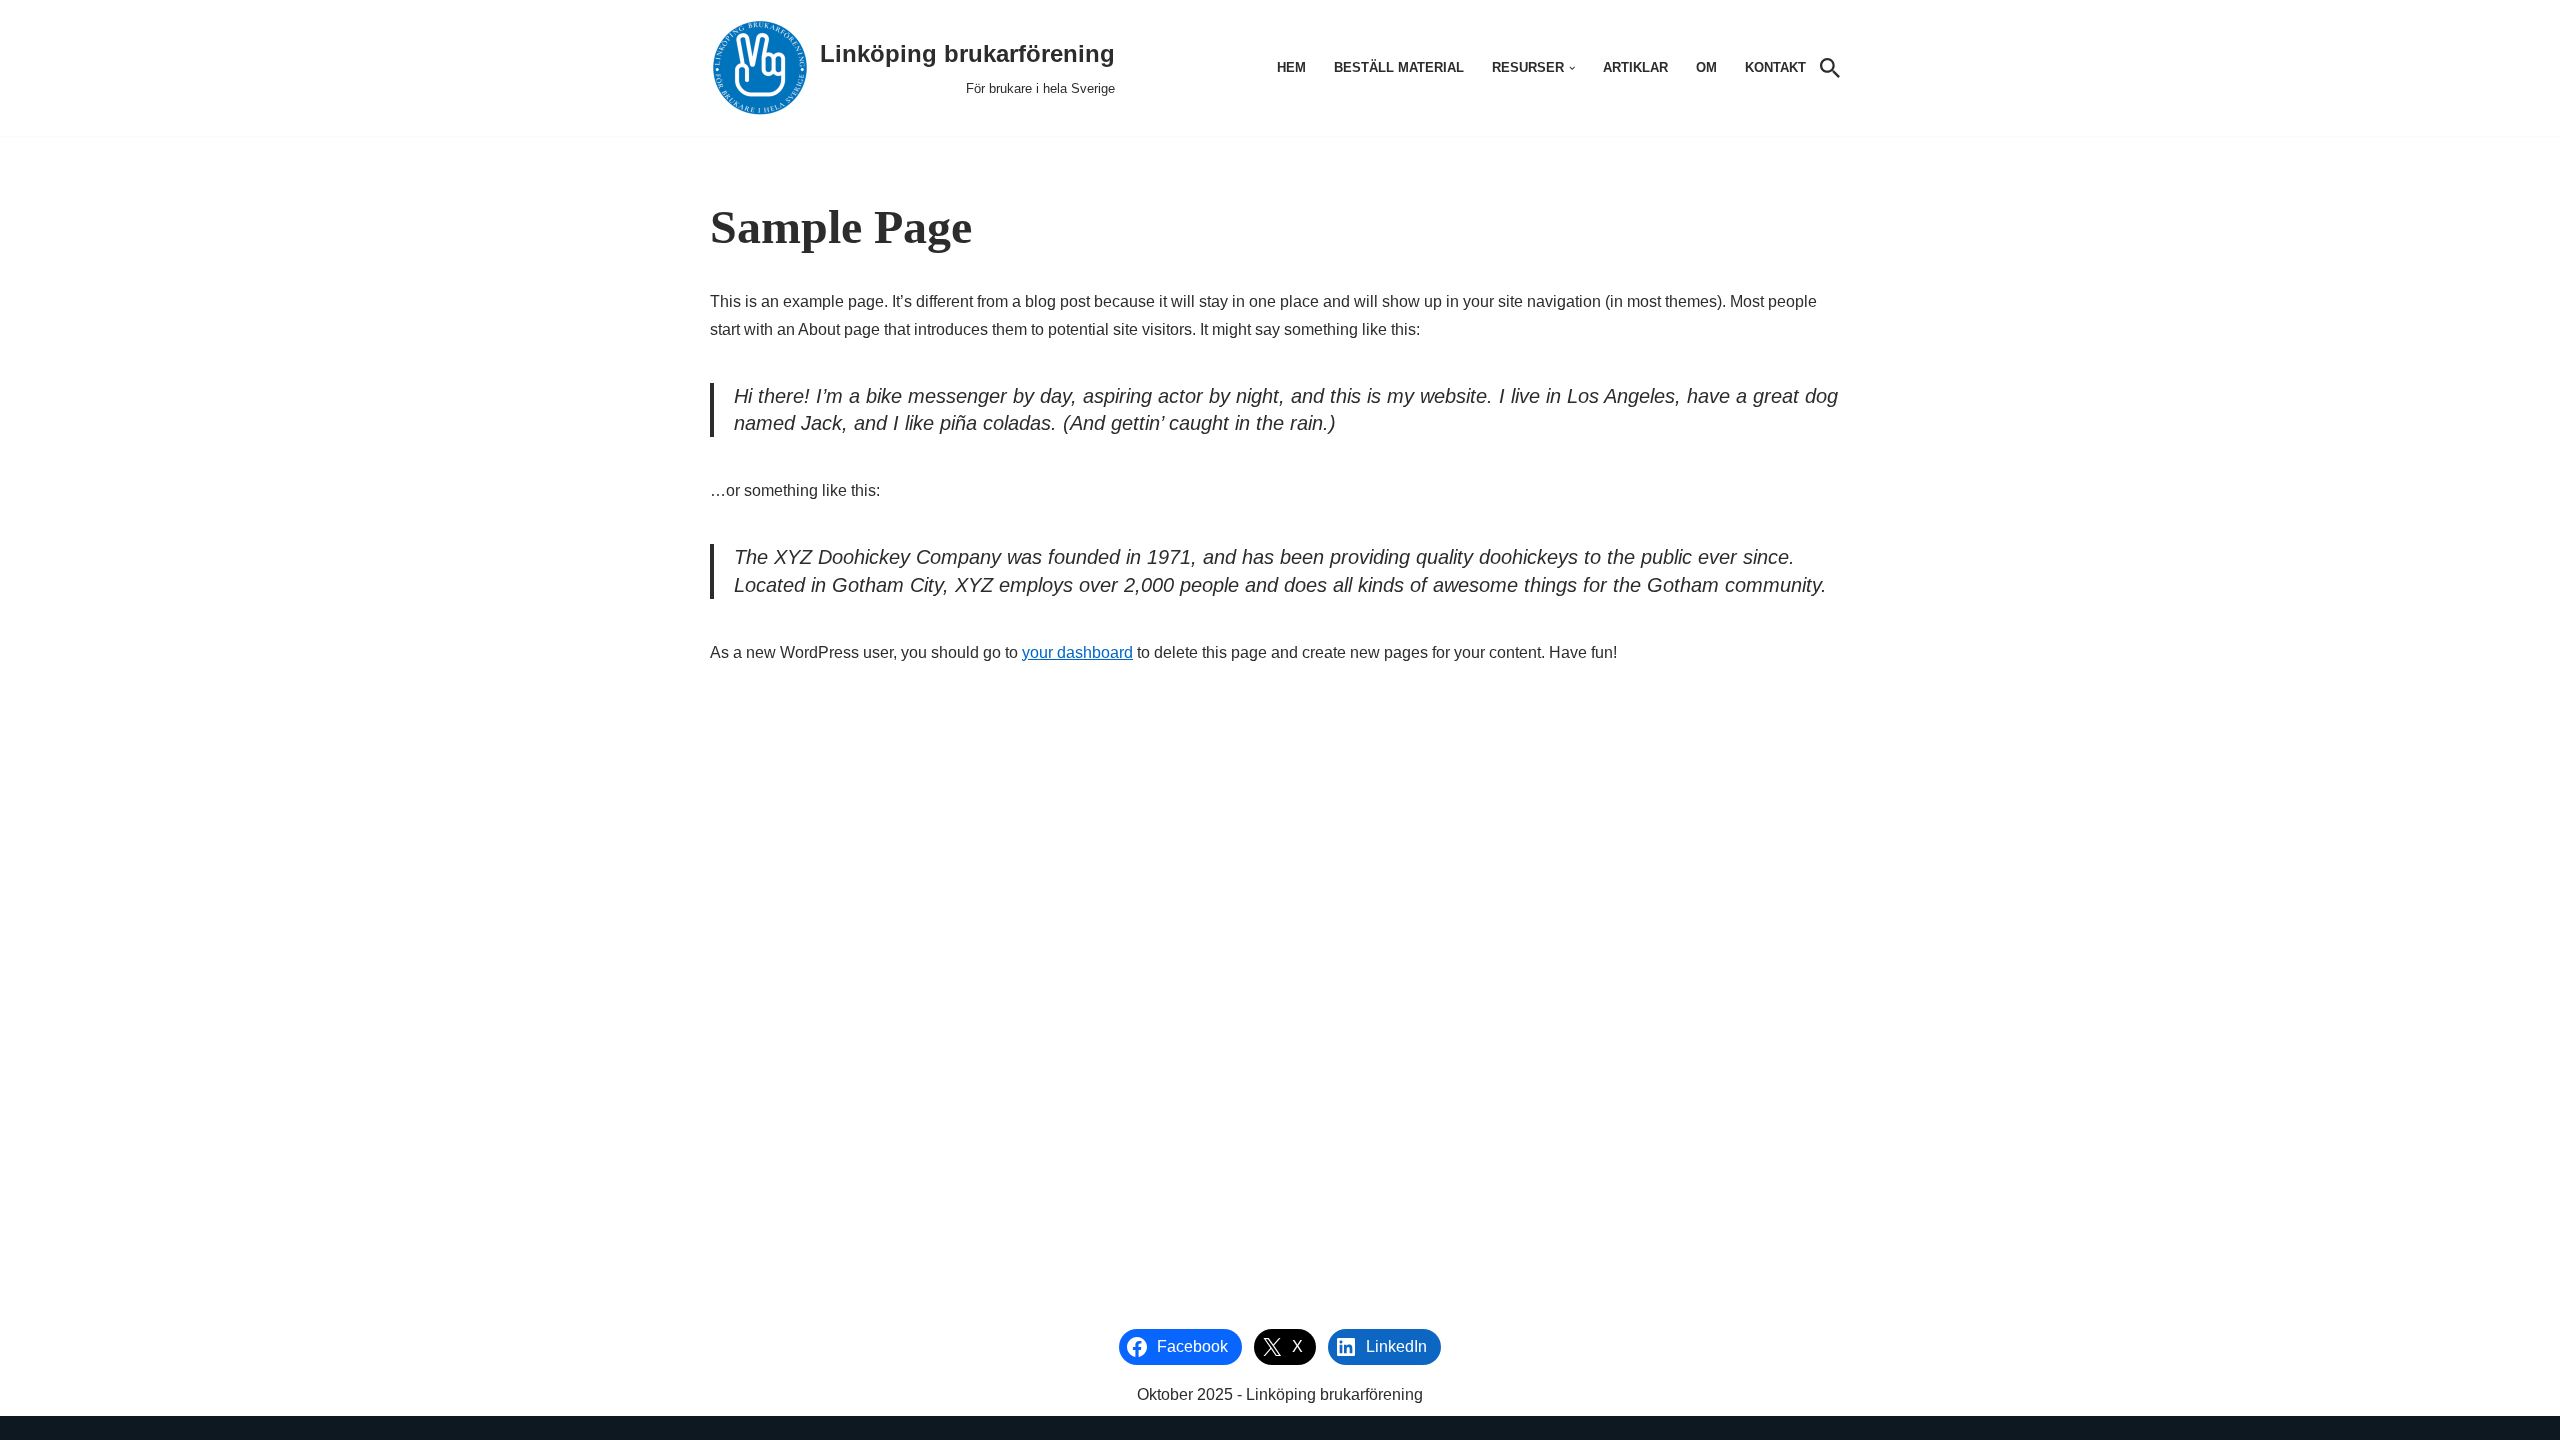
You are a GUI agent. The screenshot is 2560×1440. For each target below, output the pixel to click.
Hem (1291, 67)
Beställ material (1399, 67)
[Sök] (1830, 68)
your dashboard (1077, 652)
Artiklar (1635, 67)
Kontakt (1775, 67)
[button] (1572, 68)
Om (1706, 67)
